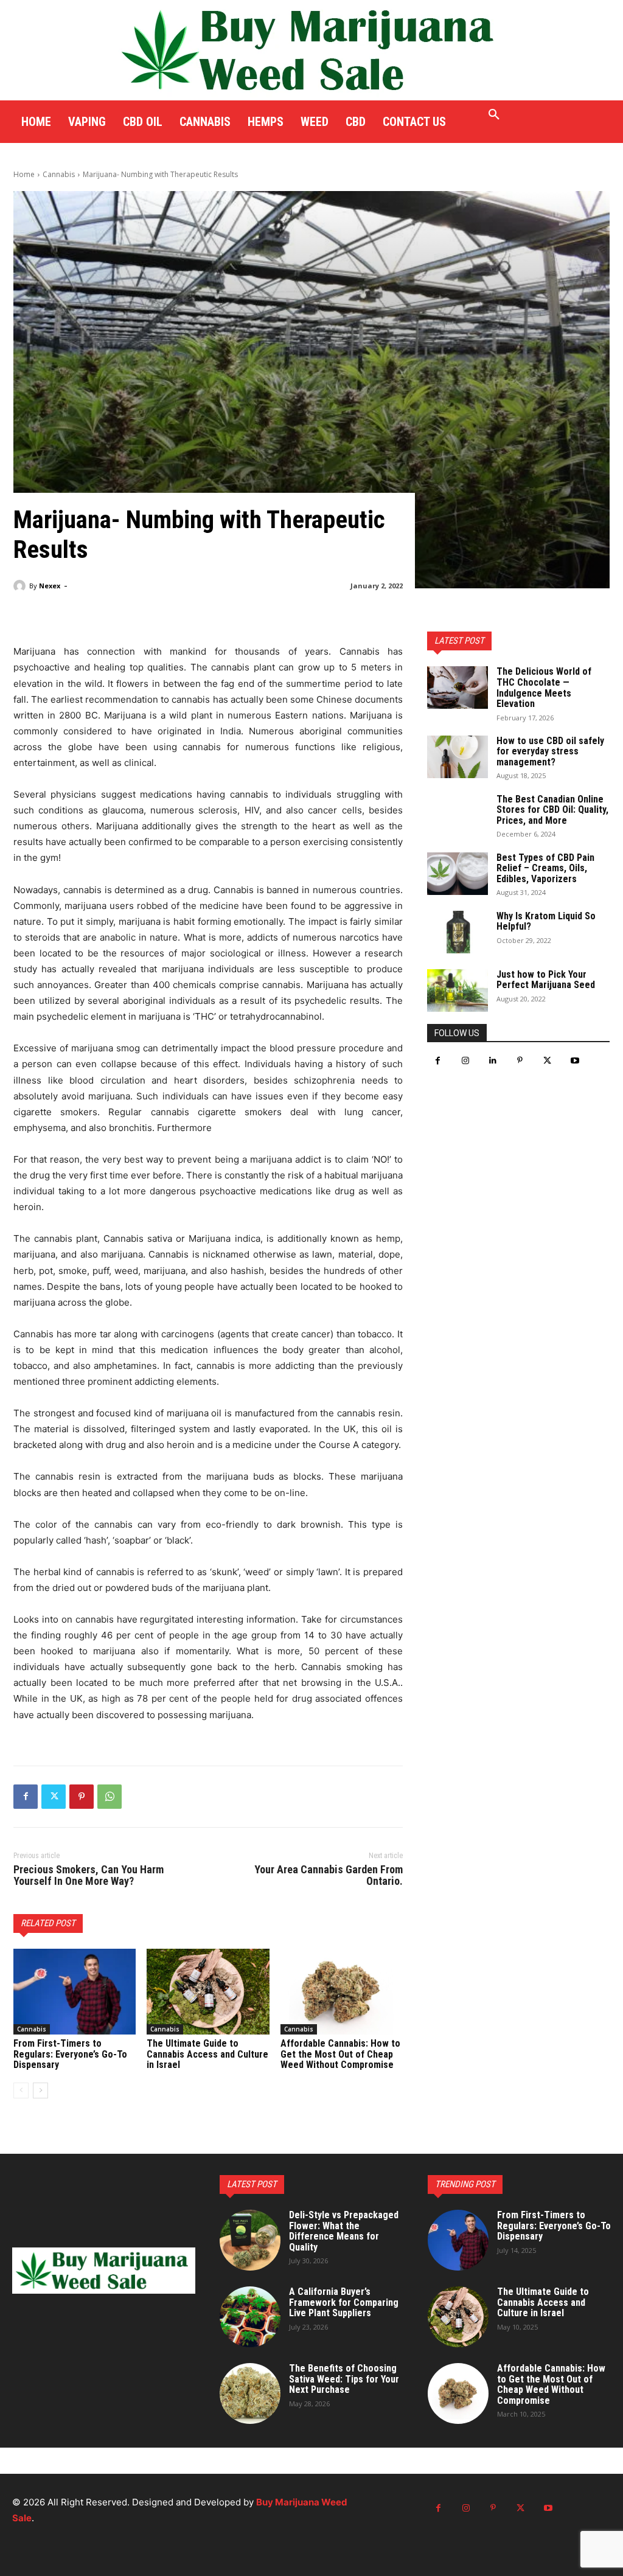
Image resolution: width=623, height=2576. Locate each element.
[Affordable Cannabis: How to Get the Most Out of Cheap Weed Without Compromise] (342, 1992)
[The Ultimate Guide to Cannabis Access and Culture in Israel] (208, 1992)
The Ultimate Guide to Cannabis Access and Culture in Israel (207, 2054)
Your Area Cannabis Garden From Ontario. (329, 1875)
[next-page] (40, 2090)
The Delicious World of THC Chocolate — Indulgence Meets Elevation (544, 688)
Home (24, 174)
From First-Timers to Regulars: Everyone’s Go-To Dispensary (70, 2054)
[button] (494, 115)
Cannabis (59, 174)
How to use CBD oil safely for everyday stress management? (550, 751)
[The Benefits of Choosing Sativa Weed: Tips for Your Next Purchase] (250, 2393)
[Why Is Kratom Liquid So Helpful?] (458, 932)
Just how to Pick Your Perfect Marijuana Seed (546, 980)
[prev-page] (21, 2090)
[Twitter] (54, 1797)
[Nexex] (21, 586)
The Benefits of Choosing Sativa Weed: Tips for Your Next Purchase (344, 2379)
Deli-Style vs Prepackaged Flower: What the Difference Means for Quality (344, 2231)
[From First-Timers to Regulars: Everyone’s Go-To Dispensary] (75, 1992)
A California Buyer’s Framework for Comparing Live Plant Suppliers (344, 2302)
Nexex (50, 586)
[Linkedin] (492, 1061)
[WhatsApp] (110, 1797)
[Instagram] (465, 1061)
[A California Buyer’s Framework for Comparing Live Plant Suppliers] (250, 2317)
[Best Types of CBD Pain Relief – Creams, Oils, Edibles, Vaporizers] (458, 874)
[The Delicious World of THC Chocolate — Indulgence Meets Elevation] (458, 688)
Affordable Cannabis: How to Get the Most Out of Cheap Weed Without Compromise (340, 2054)
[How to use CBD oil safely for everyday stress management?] (458, 757)
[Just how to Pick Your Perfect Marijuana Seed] (458, 990)
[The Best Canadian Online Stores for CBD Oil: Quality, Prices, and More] (458, 815)
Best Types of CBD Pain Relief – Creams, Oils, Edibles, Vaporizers (545, 868)
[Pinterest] (82, 1797)
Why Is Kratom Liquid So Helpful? (546, 921)
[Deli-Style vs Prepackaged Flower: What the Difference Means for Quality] (250, 2240)
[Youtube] (575, 1061)
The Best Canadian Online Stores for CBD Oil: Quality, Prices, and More (552, 810)
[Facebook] (26, 1797)
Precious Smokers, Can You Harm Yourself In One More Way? (89, 1875)
